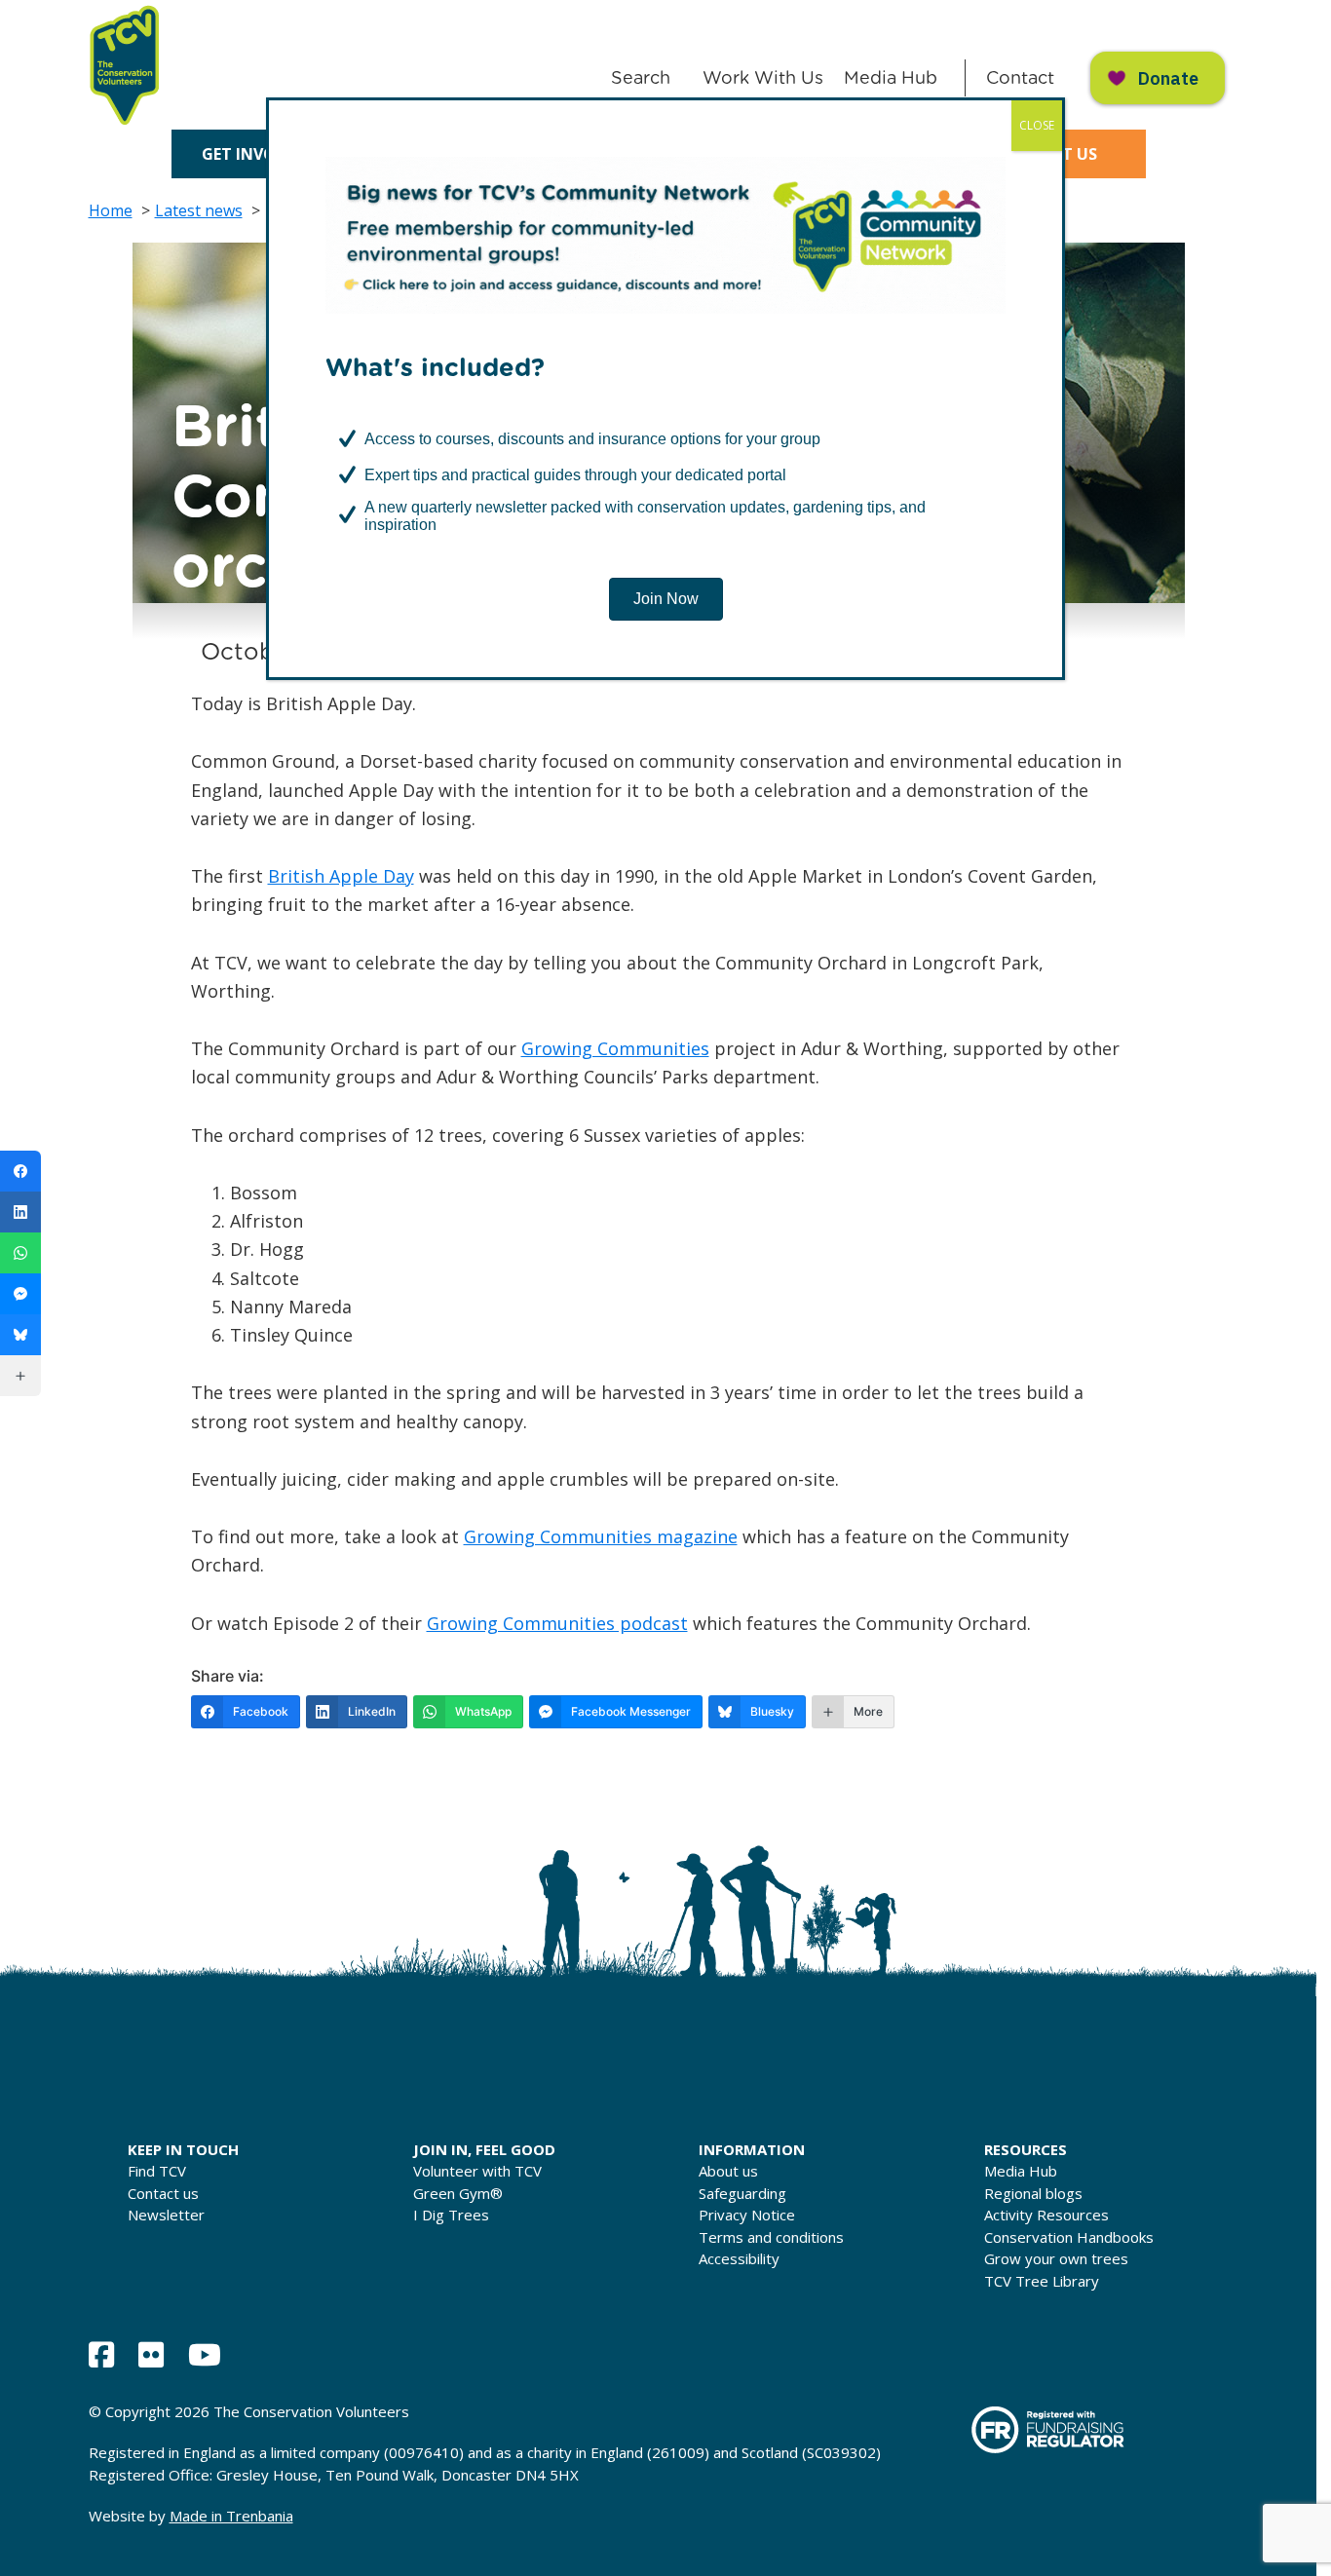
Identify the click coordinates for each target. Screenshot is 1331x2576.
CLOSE (1037, 125)
